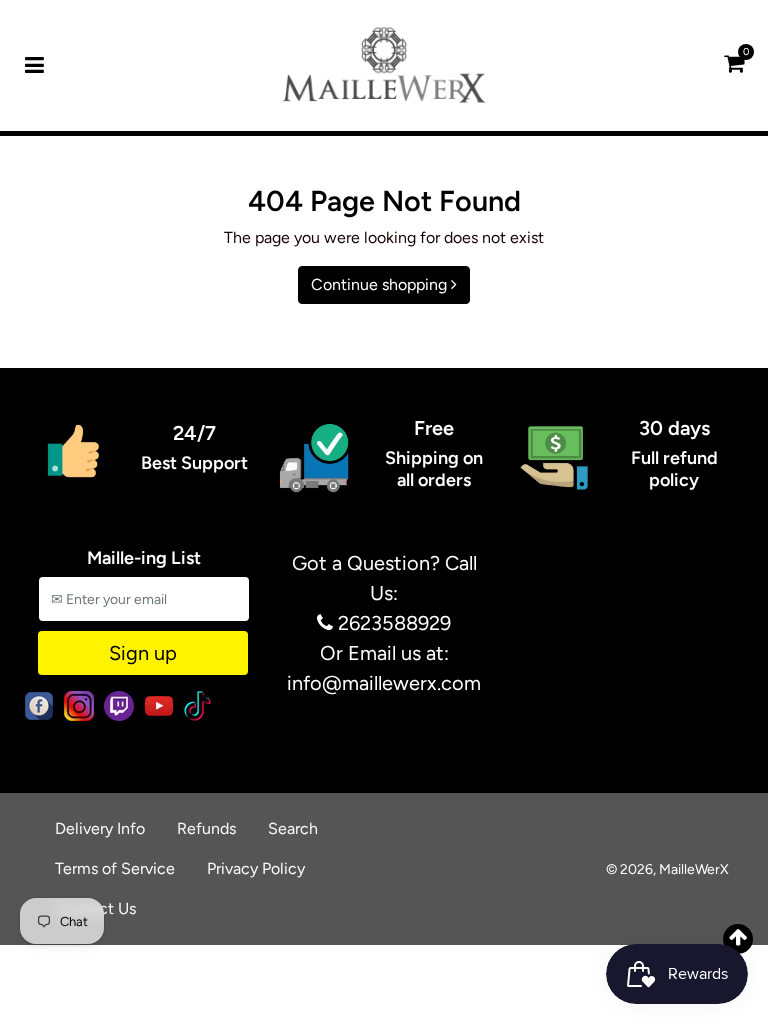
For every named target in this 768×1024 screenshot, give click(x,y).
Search (293, 828)
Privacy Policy (256, 868)
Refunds (206, 828)
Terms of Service (115, 868)
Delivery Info (100, 828)
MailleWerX (694, 869)
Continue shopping (381, 284)
